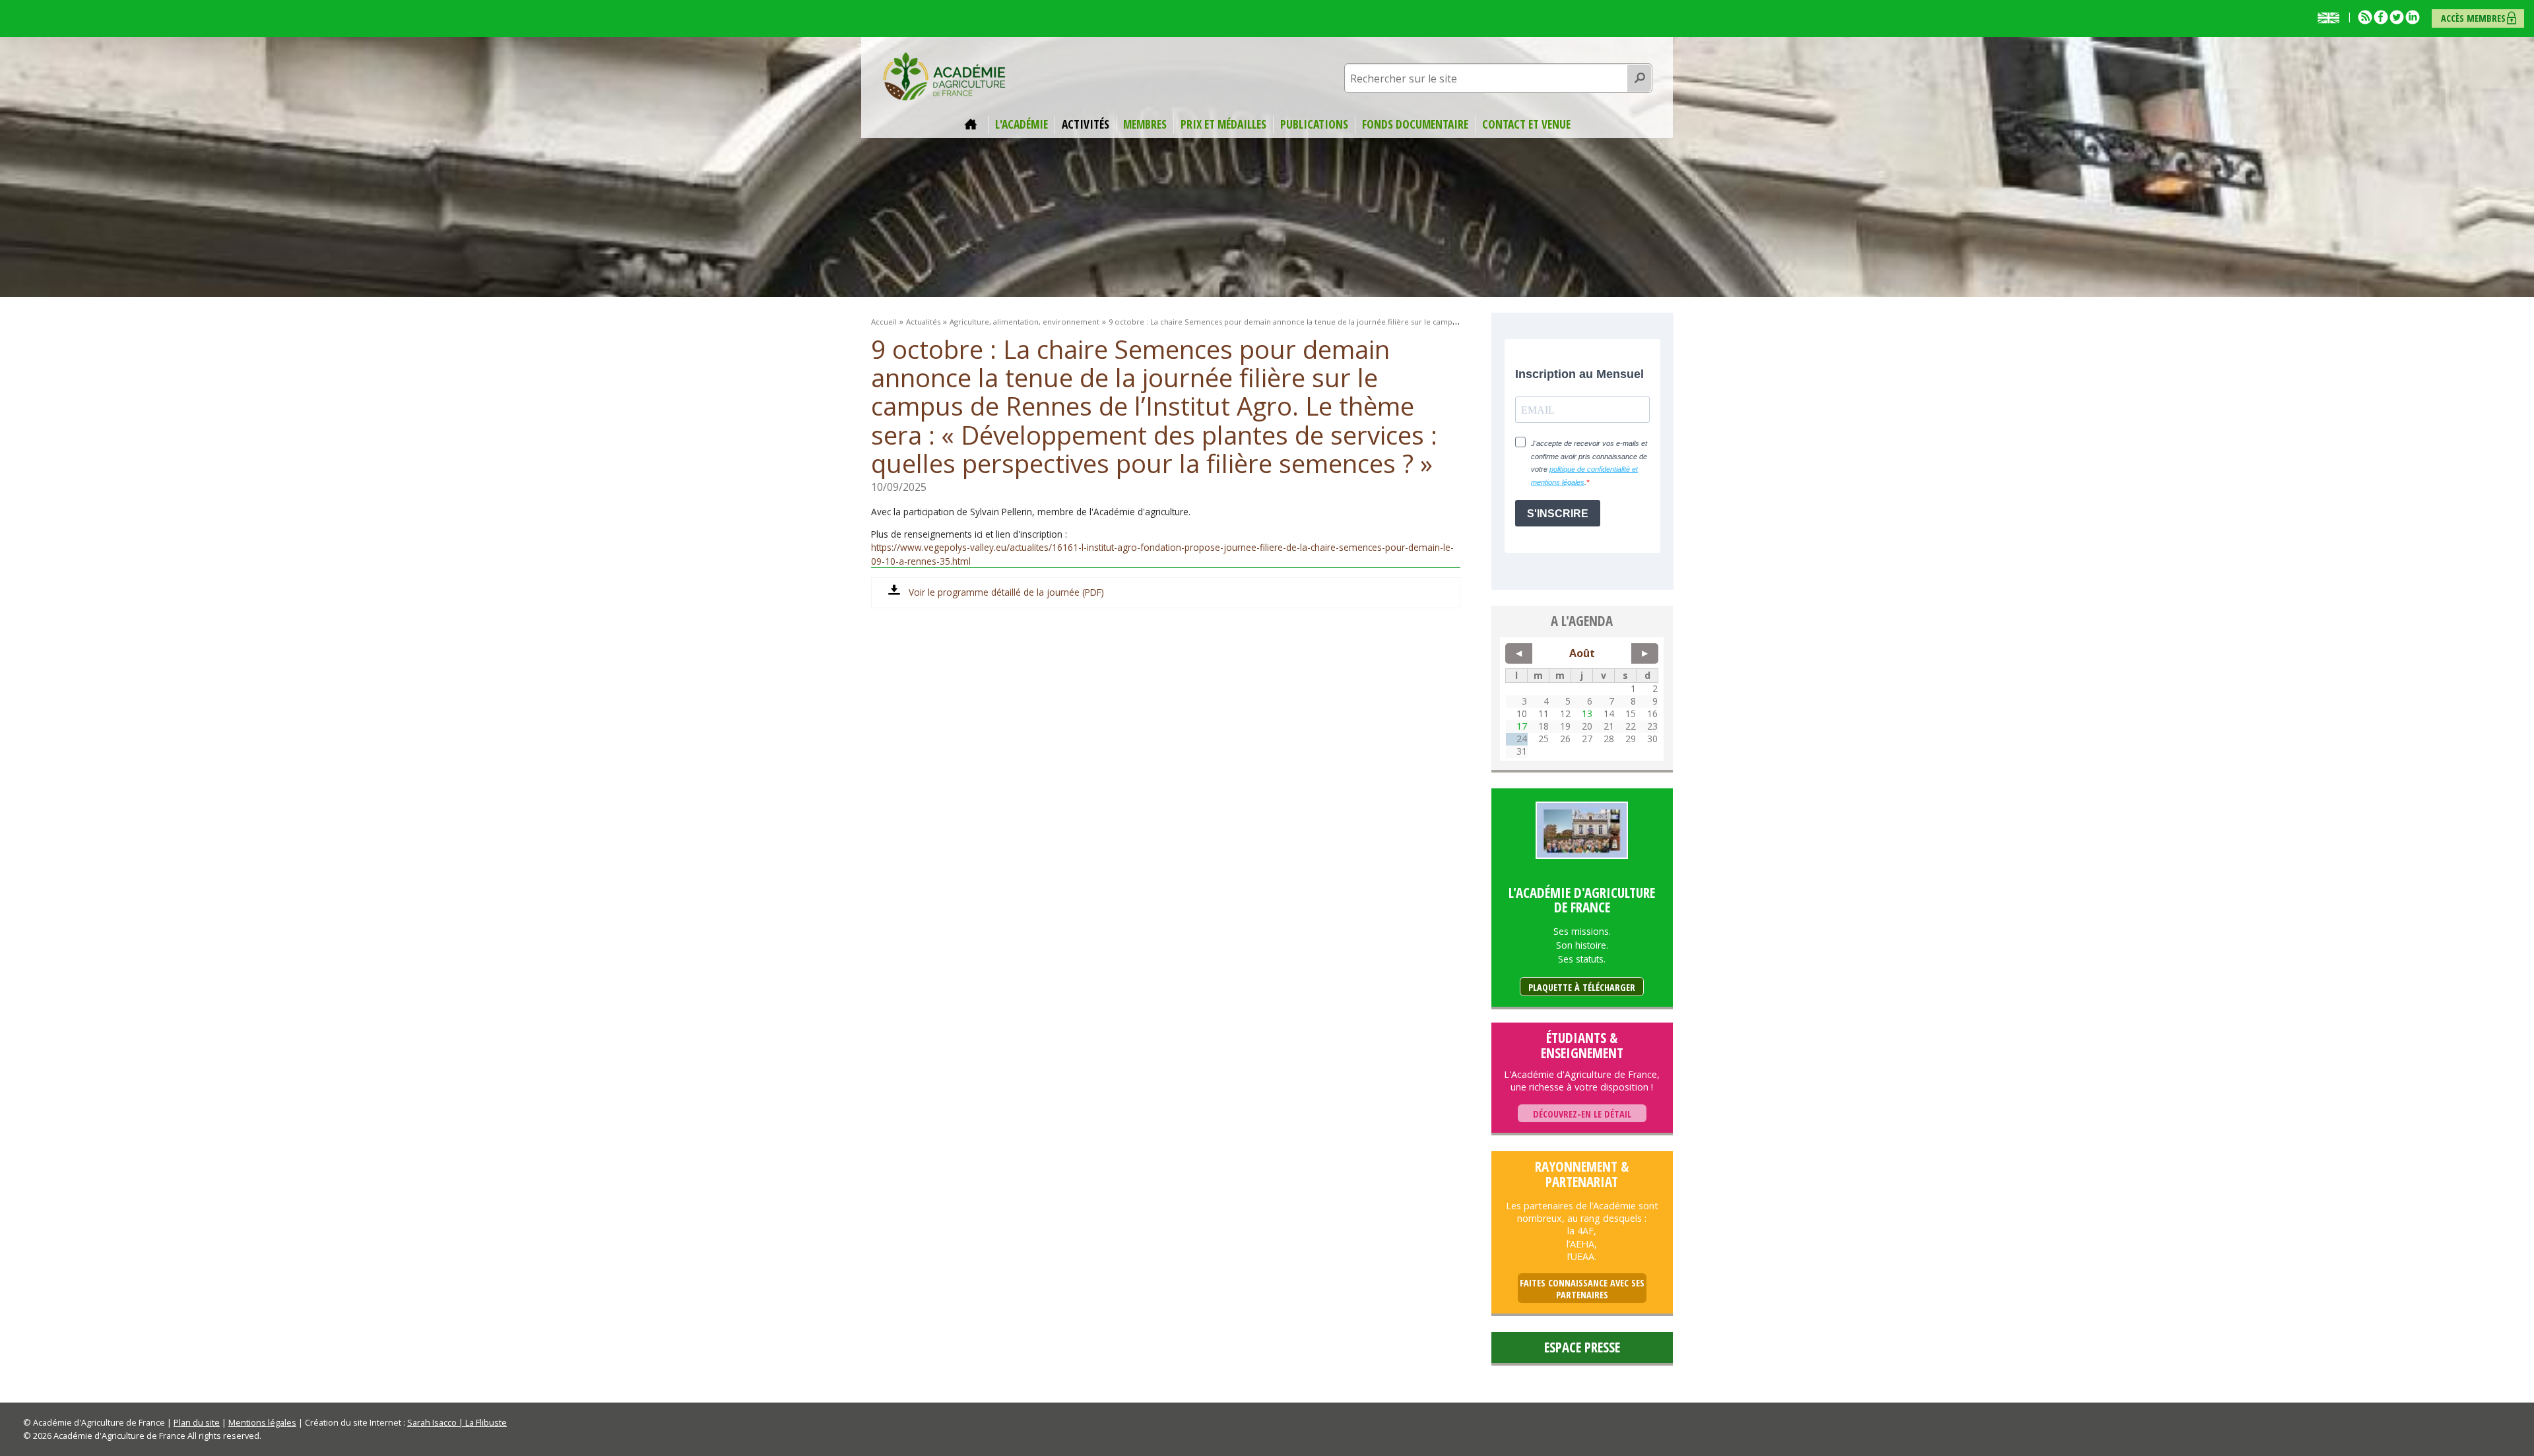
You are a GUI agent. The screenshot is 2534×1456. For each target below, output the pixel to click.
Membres (1145, 125)
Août (1582, 653)
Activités (1086, 125)
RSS (2365, 17)
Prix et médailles (1223, 125)
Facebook (2381, 17)
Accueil (973, 125)
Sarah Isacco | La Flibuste (457, 1422)
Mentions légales (262, 1422)
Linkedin (2413, 17)
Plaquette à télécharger (1582, 987)
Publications (1314, 125)
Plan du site (197, 1422)
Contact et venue (1526, 125)
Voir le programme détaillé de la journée (994, 592)
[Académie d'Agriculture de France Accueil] (944, 75)
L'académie (1022, 125)
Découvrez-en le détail (1582, 1114)
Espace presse (1582, 1347)
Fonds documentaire (1415, 125)
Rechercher (1640, 79)
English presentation (2331, 18)
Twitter (2397, 17)
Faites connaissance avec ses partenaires (1582, 1289)
